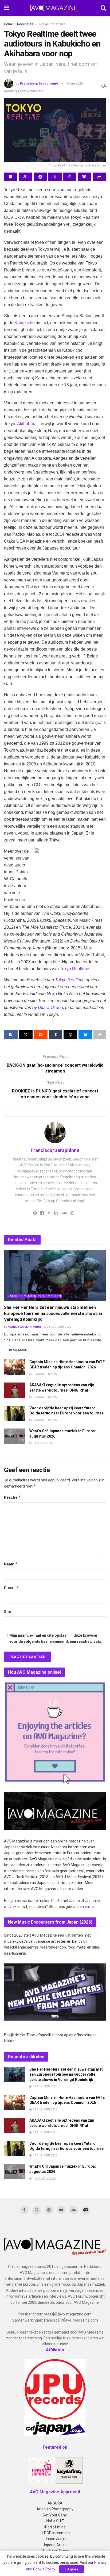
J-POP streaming (55, 2533)
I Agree (72, 2569)
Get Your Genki (55, 2515)
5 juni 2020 (75, 83)
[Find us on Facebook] (24, 2210)
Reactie (12, 1497)
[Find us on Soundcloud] (73, 2210)
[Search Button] (103, 8)
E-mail (11, 1588)
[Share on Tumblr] (55, 177)
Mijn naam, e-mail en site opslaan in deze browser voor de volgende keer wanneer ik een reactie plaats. (56, 1638)
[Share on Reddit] (40, 177)
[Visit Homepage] (55, 8)
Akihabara (27, 424)
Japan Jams (55, 2539)
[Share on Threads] (70, 177)
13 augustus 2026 (44, 1397)
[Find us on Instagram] (49, 2210)
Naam (11, 1564)
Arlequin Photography (55, 2509)
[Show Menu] (7, 8)
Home (8, 24)
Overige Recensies (52, 24)
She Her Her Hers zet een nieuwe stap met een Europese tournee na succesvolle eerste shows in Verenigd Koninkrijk (53, 1313)
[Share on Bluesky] (84, 177)
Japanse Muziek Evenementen (34, 1296)
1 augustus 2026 (43, 1443)
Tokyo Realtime (74, 969)
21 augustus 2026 (59, 1327)
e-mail (90, 1907)
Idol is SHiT (55, 2521)
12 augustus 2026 (44, 1420)
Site (7, 1612)
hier (64, 1889)
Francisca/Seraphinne (39, 83)
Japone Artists (55, 2545)
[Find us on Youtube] (61, 2210)
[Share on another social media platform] (99, 177)
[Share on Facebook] (11, 177)
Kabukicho (25, 323)
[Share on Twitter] (25, 177)
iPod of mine (55, 2527)
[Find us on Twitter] (37, 2210)
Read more (21, 1350)
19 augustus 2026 (44, 1374)
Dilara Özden (50, 1008)
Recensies (25, 24)
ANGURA (55, 2503)
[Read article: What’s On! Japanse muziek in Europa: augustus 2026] (15, 1436)
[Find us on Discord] (86, 2210)
